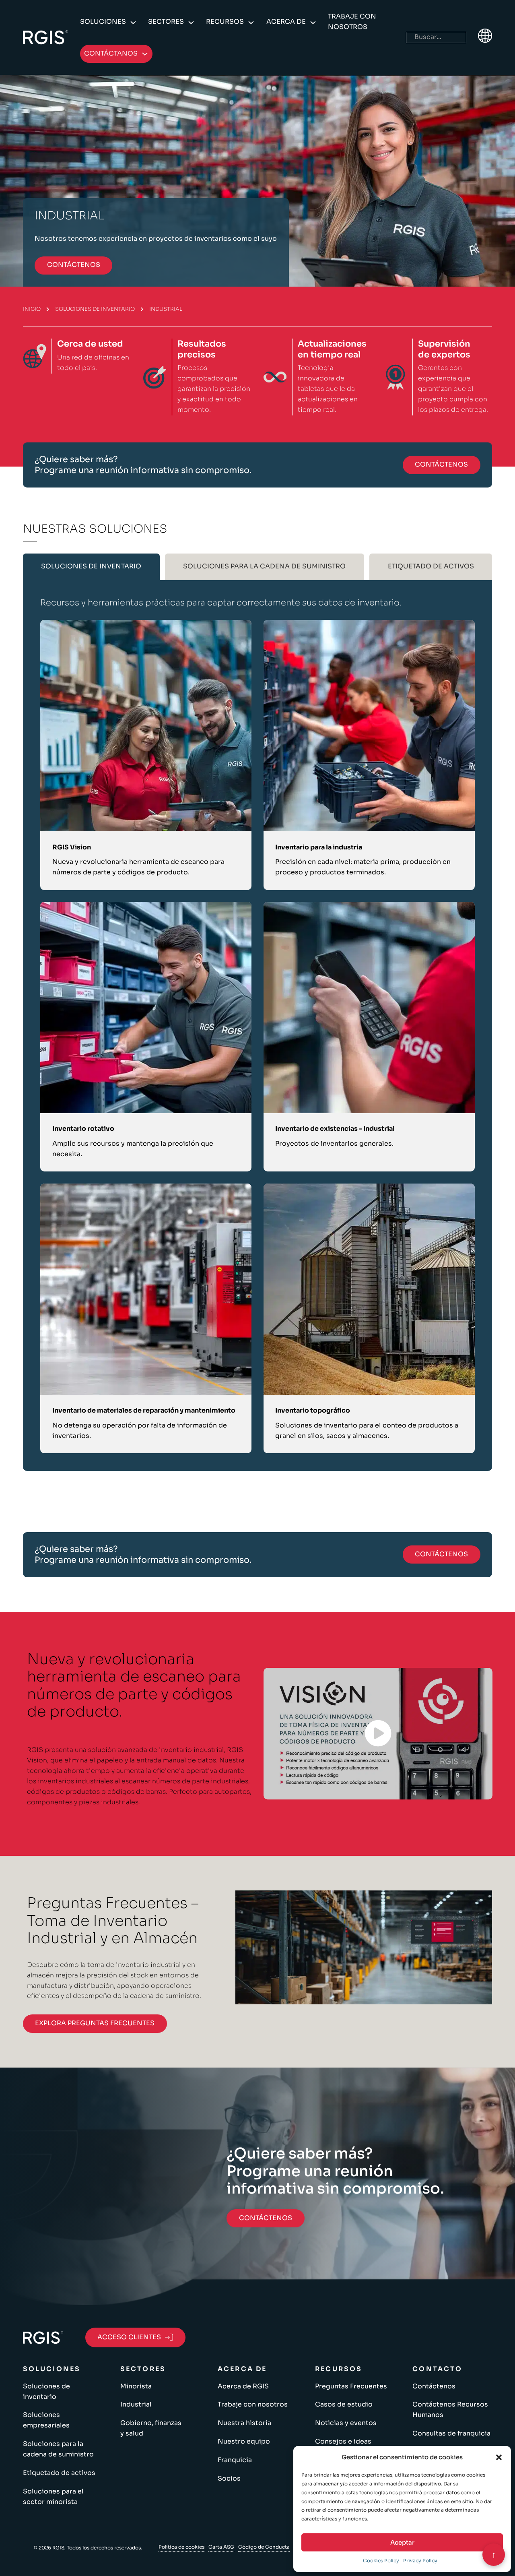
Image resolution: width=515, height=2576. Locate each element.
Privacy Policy (420, 2561)
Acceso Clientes (129, 2337)
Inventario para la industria (319, 847)
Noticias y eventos (346, 2423)
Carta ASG (221, 2547)
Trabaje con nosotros (352, 22)
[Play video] (378, 1733)
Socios (229, 2479)
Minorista (136, 2386)
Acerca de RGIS (243, 2386)
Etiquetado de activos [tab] (431, 566)
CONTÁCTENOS (74, 265)
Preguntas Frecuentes (351, 2386)
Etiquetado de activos (59, 2473)
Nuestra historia (244, 2423)
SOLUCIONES (103, 22)
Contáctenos (434, 2386)
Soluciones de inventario (95, 309)
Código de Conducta (264, 2547)
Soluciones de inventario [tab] (91, 566)
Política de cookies (181, 2547)
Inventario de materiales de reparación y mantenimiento (144, 1411)
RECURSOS (225, 22)
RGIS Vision (72, 847)
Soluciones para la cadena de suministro (58, 2449)
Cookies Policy (381, 2561)
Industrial (136, 2405)
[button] (499, 2457)
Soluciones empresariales (46, 2420)
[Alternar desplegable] (133, 23)
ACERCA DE (286, 22)
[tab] (91, 567)
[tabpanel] (258, 1026)
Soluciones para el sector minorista (53, 2497)
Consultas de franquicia (451, 2433)
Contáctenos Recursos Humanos (450, 2410)
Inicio (32, 309)
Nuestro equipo (244, 2442)
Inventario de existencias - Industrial (335, 1129)
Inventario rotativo (83, 1129)
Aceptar (402, 2542)
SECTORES (166, 22)
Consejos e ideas (343, 2442)
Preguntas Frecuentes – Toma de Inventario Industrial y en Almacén (113, 1921)
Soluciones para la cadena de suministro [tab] (264, 566)
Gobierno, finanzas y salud (151, 2428)
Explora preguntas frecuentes (95, 2023)
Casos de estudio (344, 2405)
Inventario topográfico (313, 1411)
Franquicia (235, 2460)
